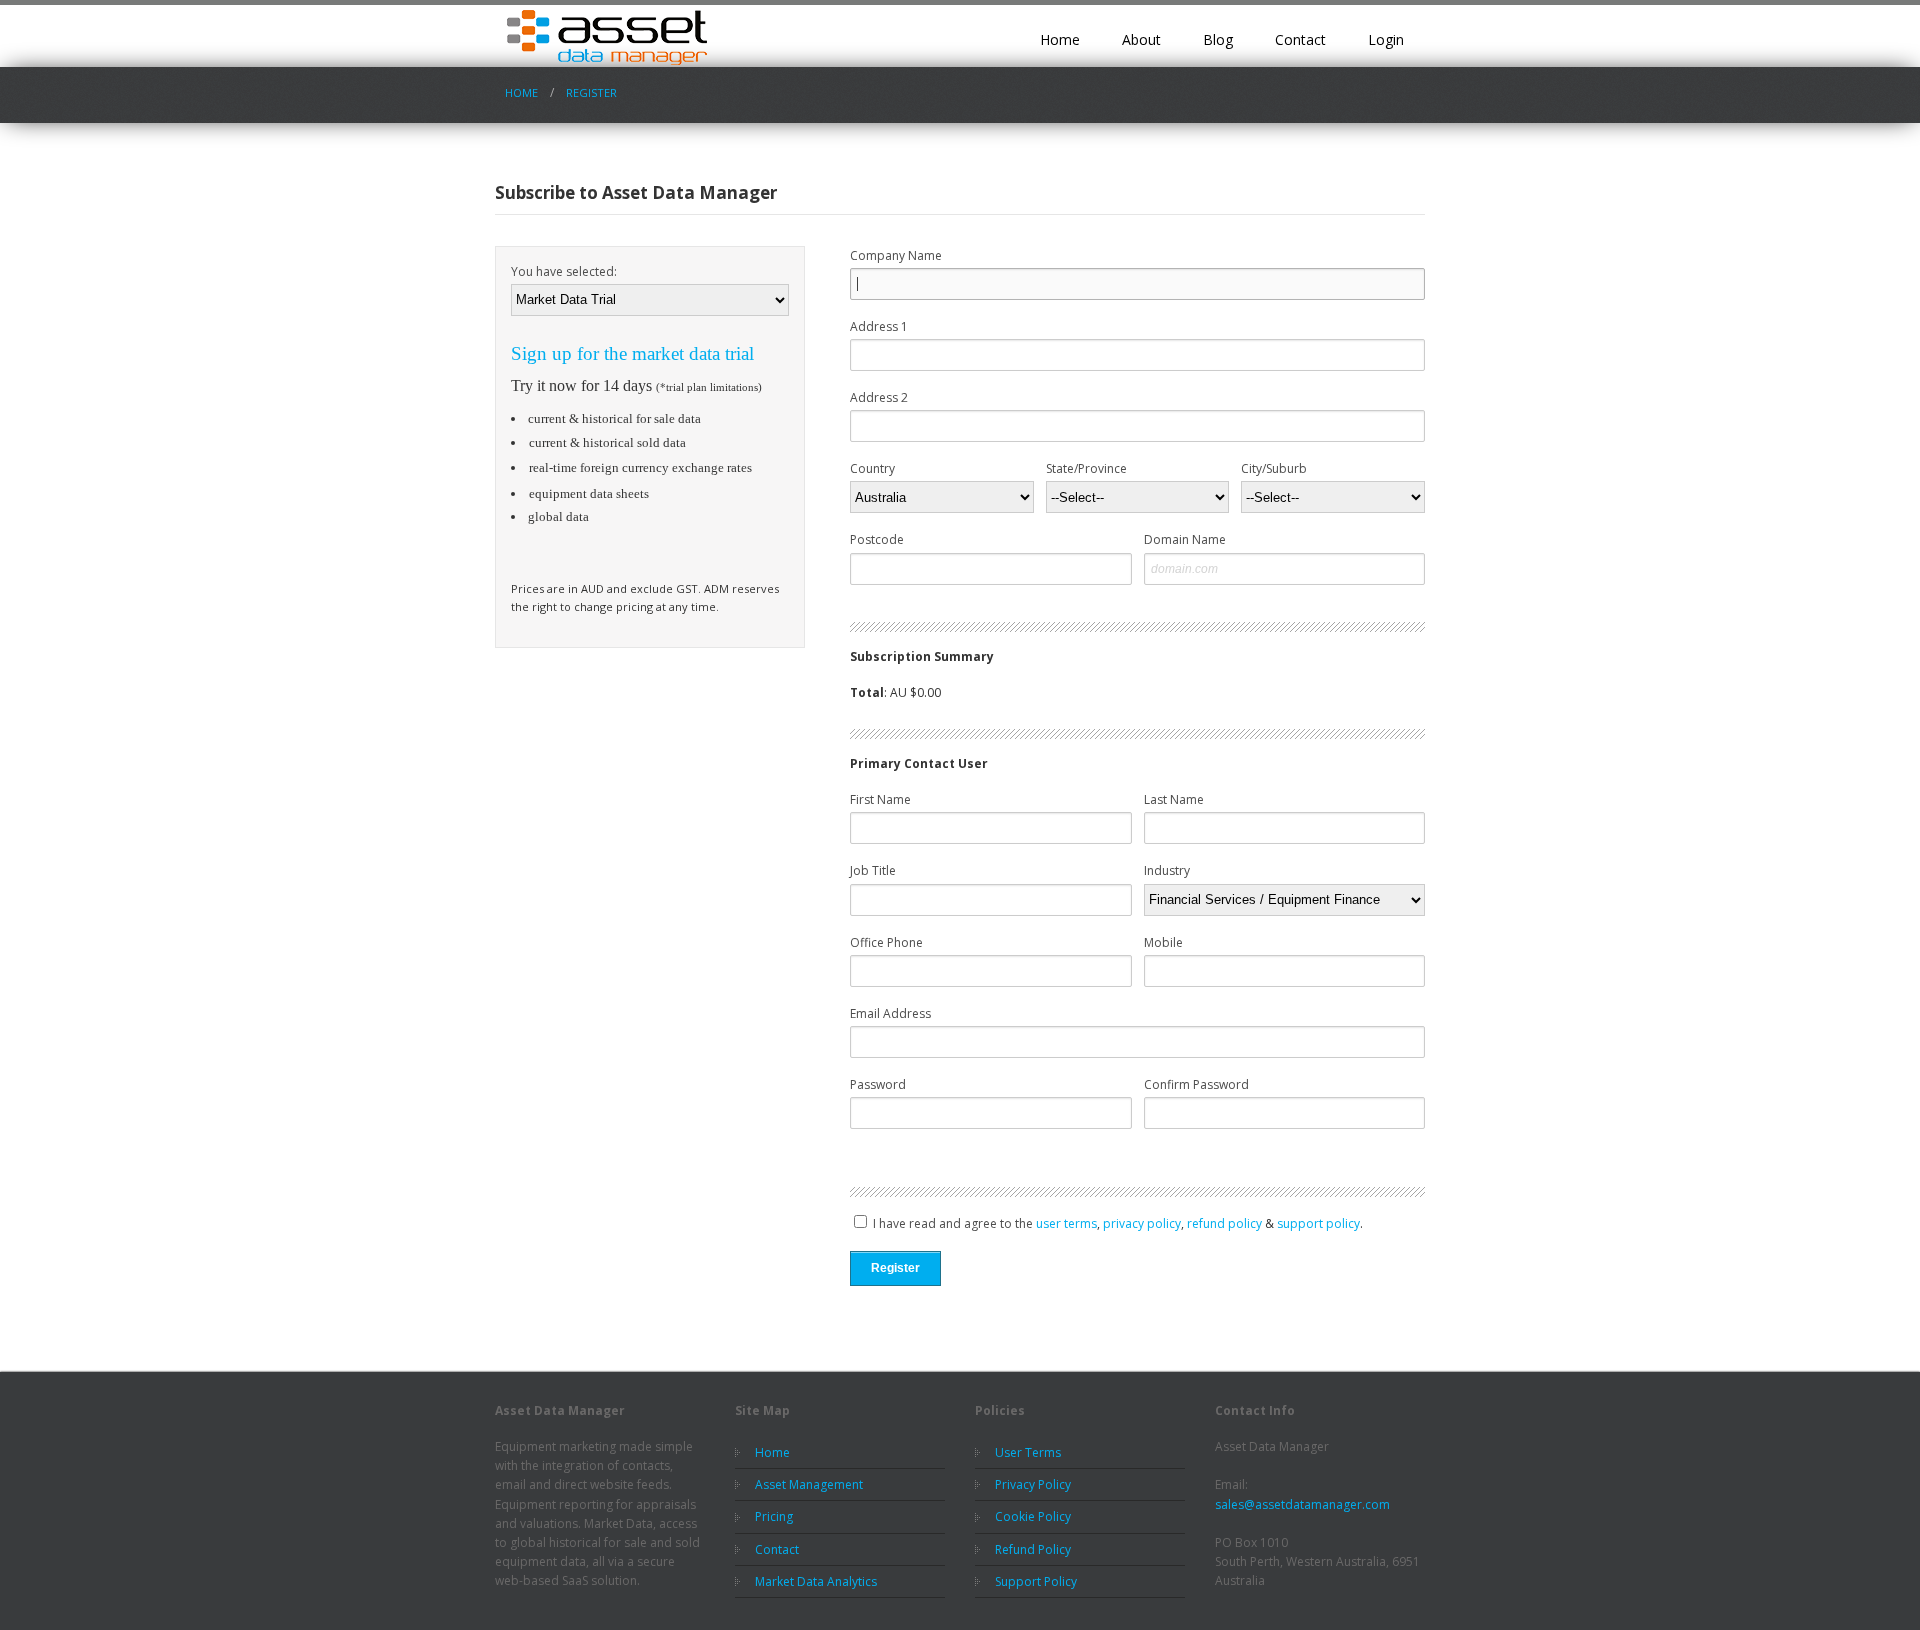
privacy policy (1142, 1223)
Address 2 (879, 397)
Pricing (774, 1516)
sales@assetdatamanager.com (1302, 1504)
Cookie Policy (1033, 1516)
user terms (1066, 1223)
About (1141, 39)
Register (591, 92)
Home (1060, 39)
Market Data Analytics (816, 1581)
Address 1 (879, 326)
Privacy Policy (1033, 1484)
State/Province (1086, 468)
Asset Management (809, 1484)
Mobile (1163, 942)
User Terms (1028, 1452)
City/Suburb (1274, 468)
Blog (1218, 39)
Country (872, 468)
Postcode (877, 539)
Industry (1167, 870)
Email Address (890, 1013)
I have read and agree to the (951, 1223)
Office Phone (886, 942)
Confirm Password (1196, 1084)
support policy (1318, 1223)
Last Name (1174, 799)
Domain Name (1185, 539)
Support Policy (1036, 1581)
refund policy (1224, 1223)
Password (878, 1084)
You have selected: (564, 271)
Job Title (873, 870)
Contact (1300, 39)
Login (1386, 39)
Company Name (896, 255)
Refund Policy (1033, 1549)
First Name (880, 799)
